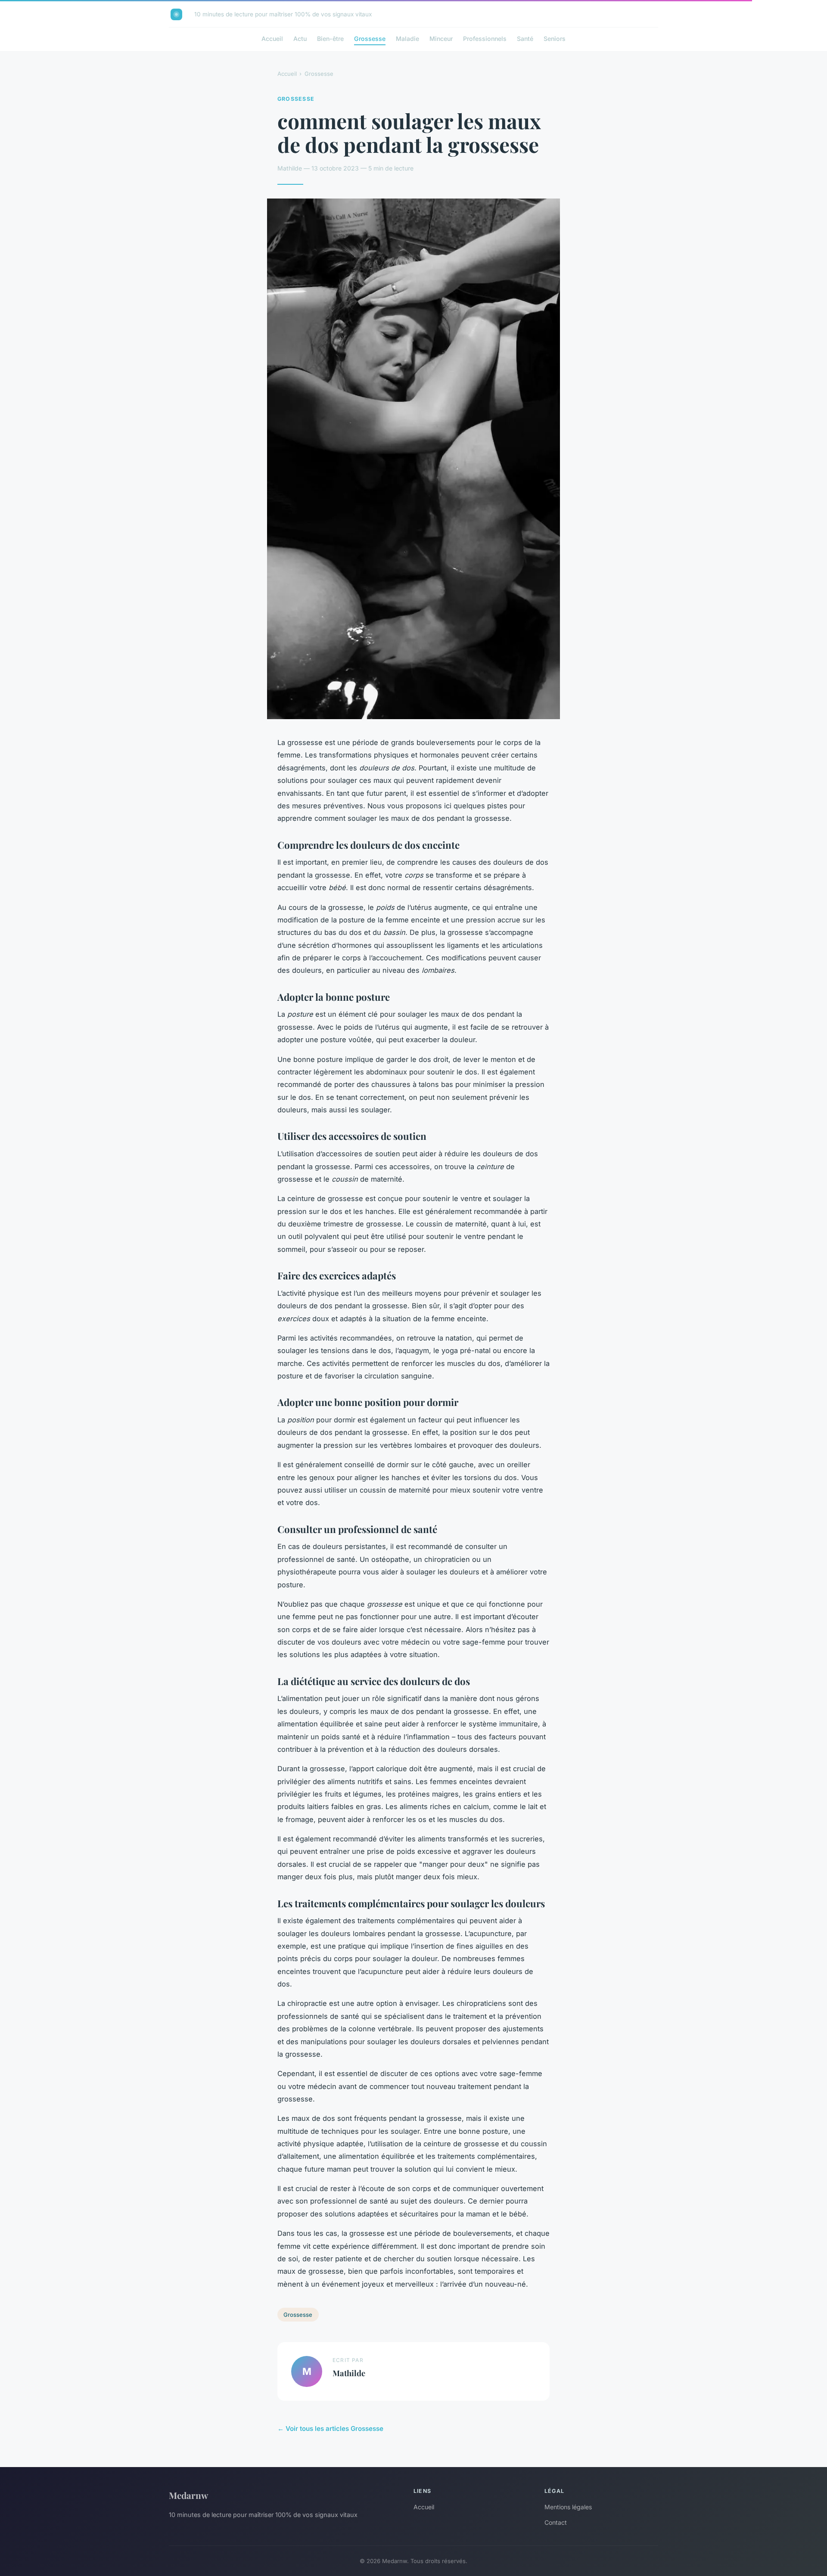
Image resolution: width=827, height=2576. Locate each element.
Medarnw (188, 2495)
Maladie (407, 39)
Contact (556, 2522)
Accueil (272, 39)
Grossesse (370, 39)
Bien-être (330, 39)
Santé (525, 39)
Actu (300, 39)
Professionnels (485, 39)
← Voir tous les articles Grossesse (330, 2429)
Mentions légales (568, 2507)
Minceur (441, 39)
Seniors (555, 39)
